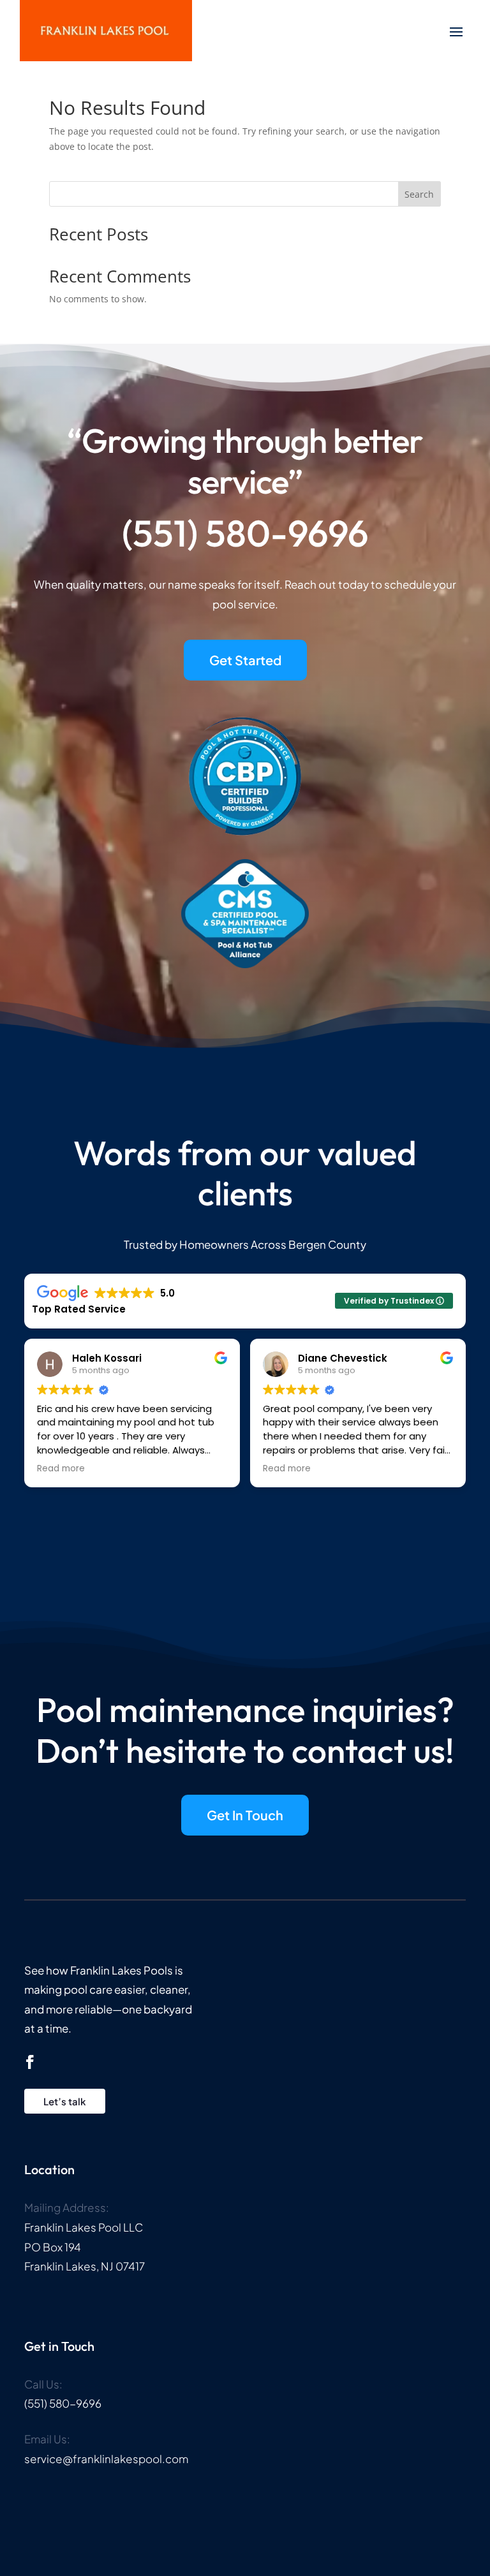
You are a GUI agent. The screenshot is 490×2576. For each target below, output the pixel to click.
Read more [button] (61, 1469)
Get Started (245, 660)
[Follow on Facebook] (30, 2062)
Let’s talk (65, 2101)
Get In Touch (245, 1815)
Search (419, 194)
